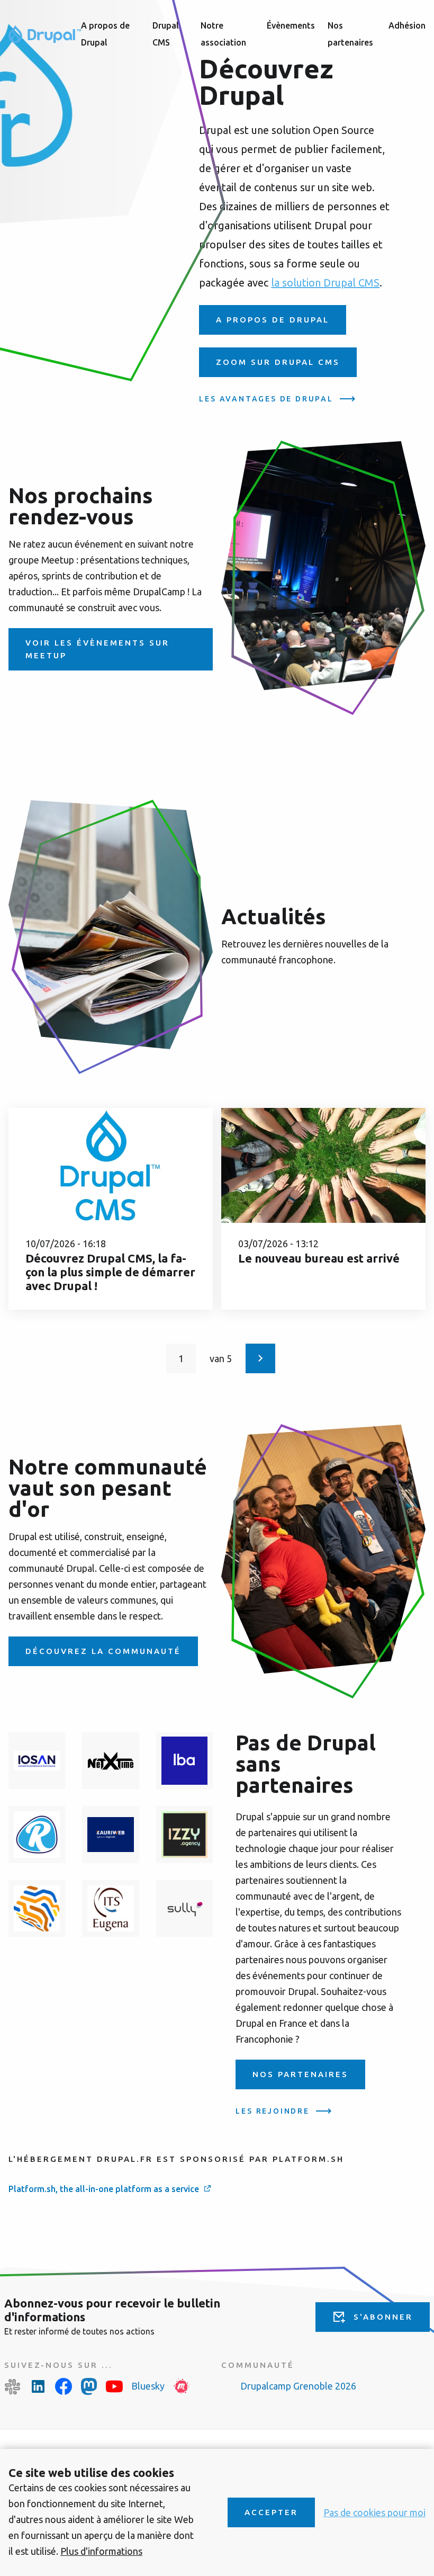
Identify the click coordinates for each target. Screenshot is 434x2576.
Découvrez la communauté (103, 1651)
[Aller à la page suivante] (260, 1358)
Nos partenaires (350, 34)
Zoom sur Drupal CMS (278, 362)
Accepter (271, 2512)
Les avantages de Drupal (266, 399)
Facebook (64, 2386)
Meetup (182, 2386)
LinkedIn (38, 2386)
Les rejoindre (272, 2111)
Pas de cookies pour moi (374, 2512)
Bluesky (148, 2386)
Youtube (114, 2386)
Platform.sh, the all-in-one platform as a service (104, 2189)
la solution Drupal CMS (325, 283)
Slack (13, 2386)
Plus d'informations (101, 2551)
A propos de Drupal (105, 34)
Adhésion (407, 25)
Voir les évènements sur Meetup (97, 649)
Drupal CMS (166, 34)
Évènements (291, 25)
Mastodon (89, 2386)
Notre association (223, 34)
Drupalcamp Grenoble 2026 (298, 2386)
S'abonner (383, 2317)
